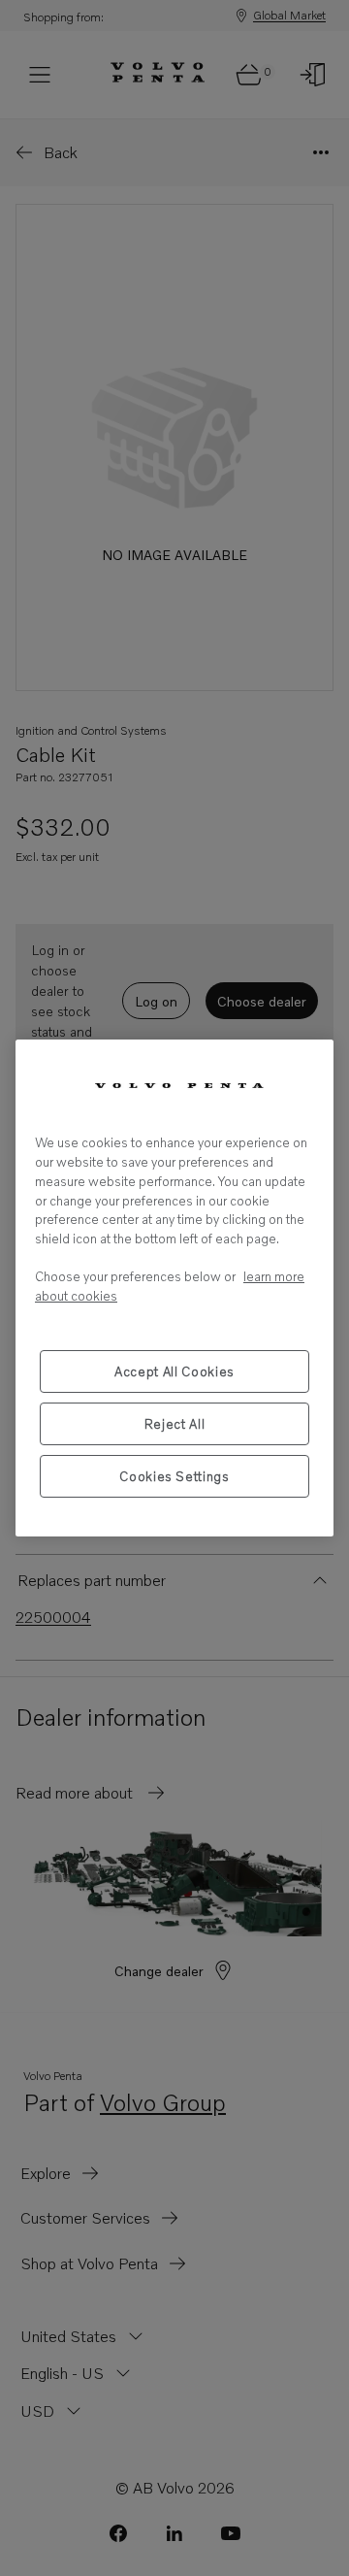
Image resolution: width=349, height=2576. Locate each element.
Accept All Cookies (174, 1371)
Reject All (175, 1424)
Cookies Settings (174, 1476)
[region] (174, 1288)
